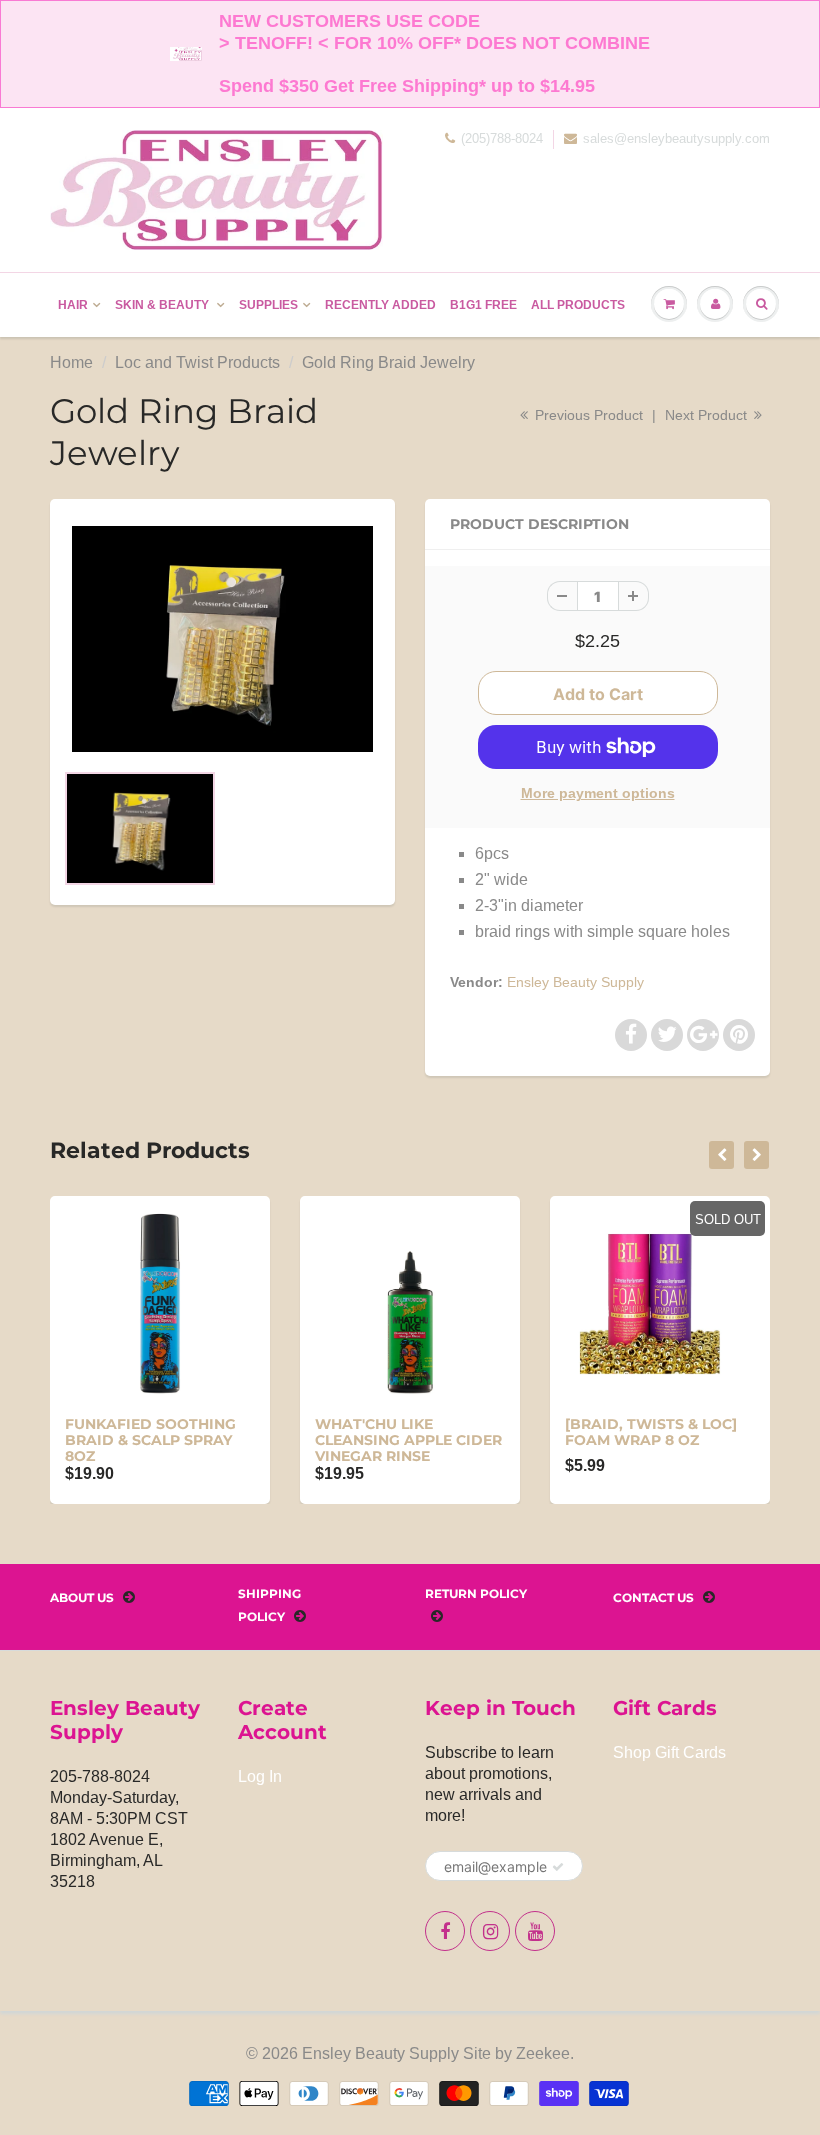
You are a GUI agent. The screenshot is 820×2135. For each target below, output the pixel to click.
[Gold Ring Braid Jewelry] (222, 639)
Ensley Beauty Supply (575, 982)
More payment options (598, 793)
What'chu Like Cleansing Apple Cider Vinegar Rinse (408, 1440)
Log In (260, 1776)
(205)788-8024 (502, 138)
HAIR (73, 305)
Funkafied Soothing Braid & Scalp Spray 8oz (150, 1440)
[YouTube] (535, 1931)
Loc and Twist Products (197, 362)
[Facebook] (445, 1931)
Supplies (268, 305)
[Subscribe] (558, 1867)
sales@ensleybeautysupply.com (676, 138)
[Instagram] (490, 1931)
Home (71, 362)
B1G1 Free (483, 305)
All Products (578, 305)
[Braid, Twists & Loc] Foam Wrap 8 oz (651, 1432)
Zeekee (543, 2053)
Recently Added (380, 305)
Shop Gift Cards (669, 1752)
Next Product (708, 415)
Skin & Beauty (163, 305)
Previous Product (587, 415)
